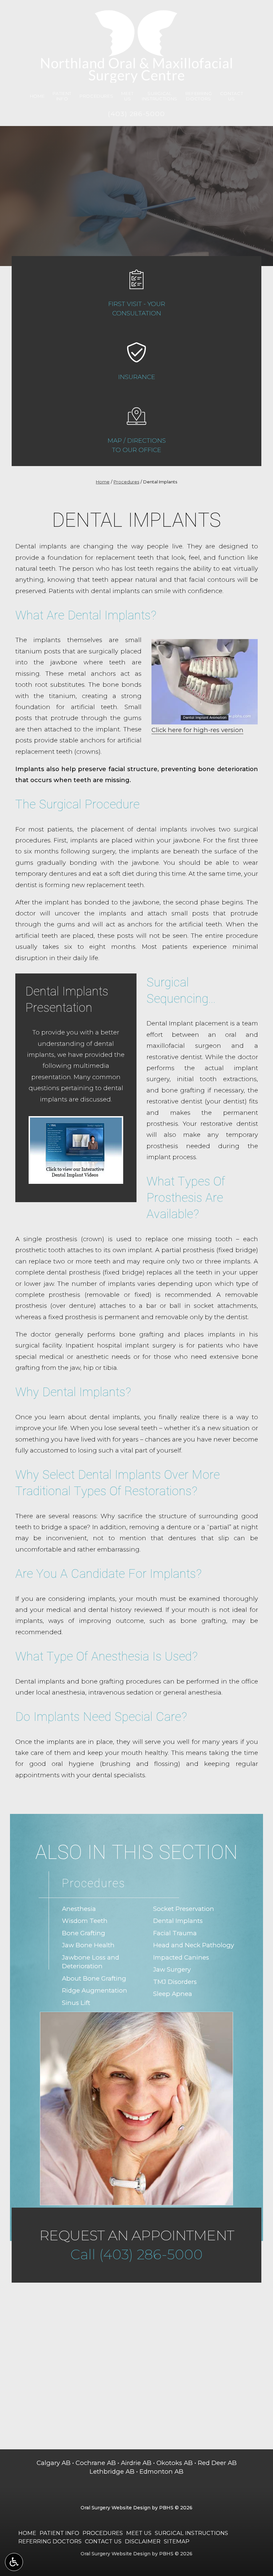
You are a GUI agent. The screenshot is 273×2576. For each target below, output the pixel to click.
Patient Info (59, 2533)
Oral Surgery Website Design (116, 2508)
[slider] (204, 719)
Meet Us (139, 2533)
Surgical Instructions (191, 2533)
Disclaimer (143, 2541)
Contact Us (103, 2541)
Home (37, 96)
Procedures (97, 96)
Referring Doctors (50, 2541)
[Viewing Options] (14, 2562)
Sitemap (177, 2541)
